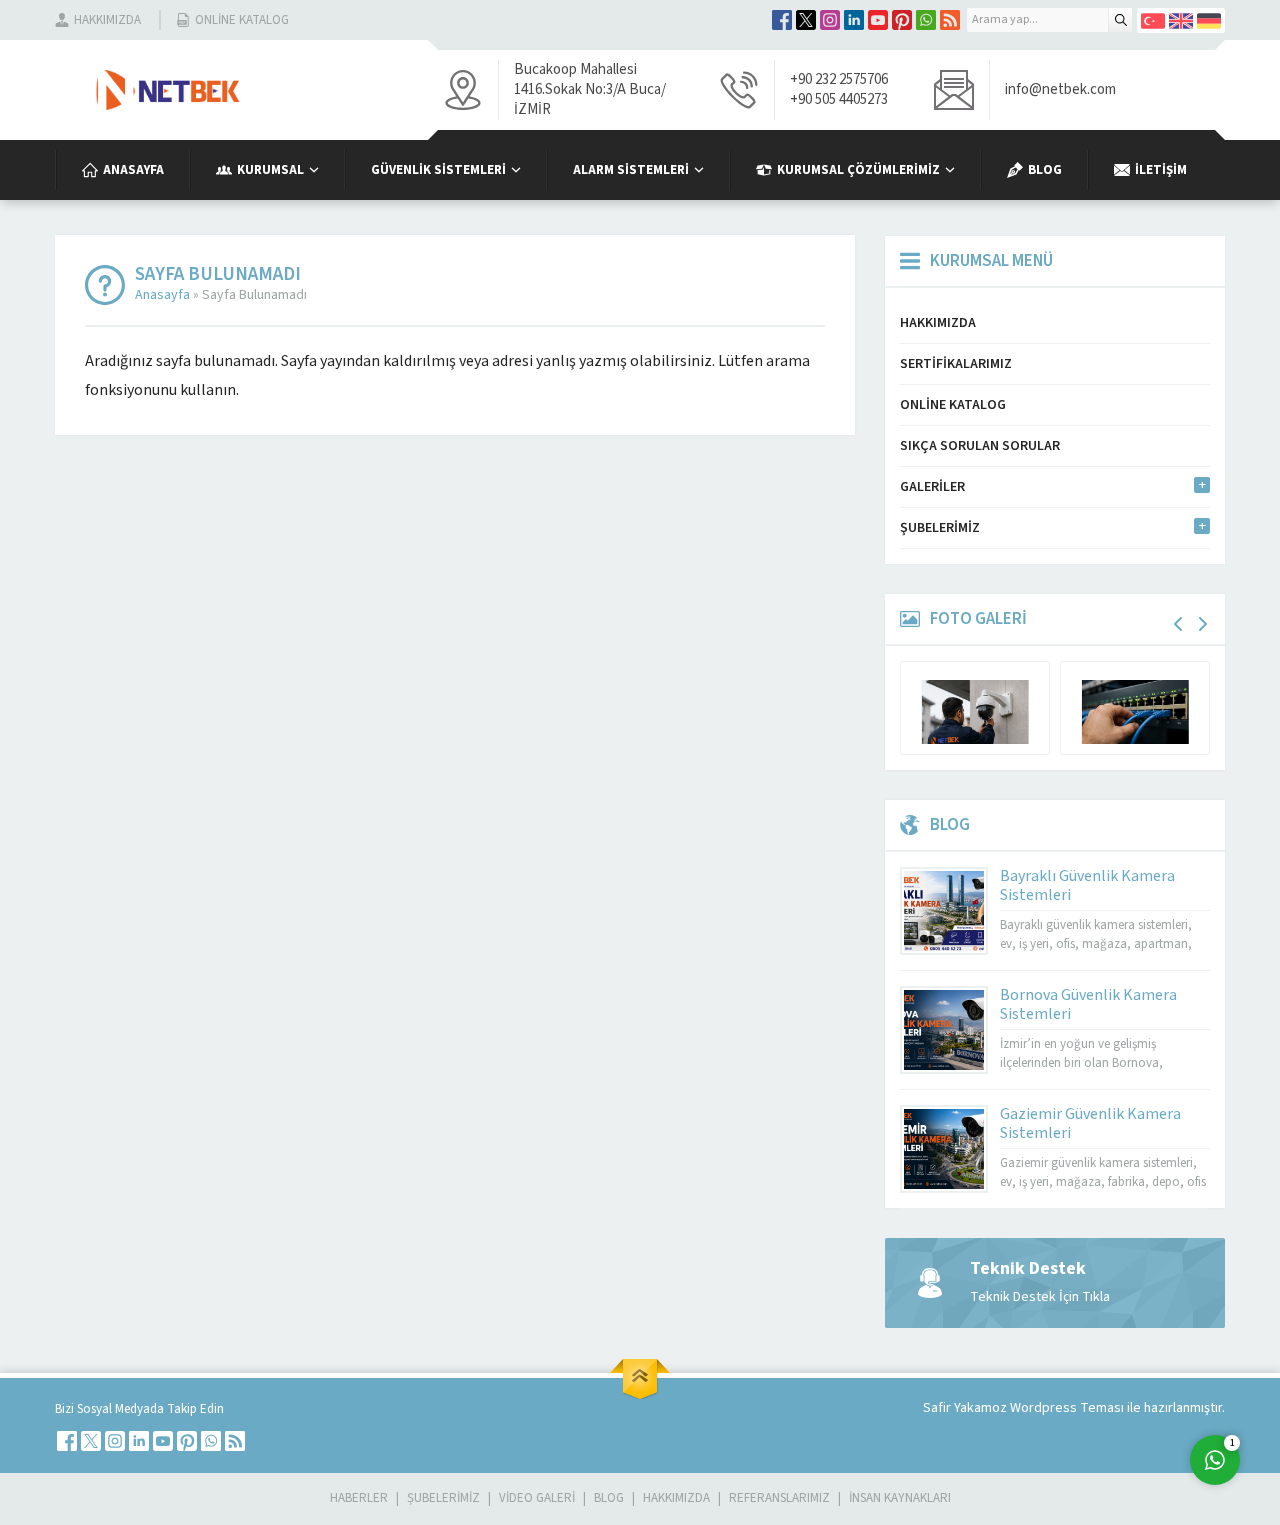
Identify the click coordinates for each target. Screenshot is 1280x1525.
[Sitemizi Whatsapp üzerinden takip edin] (926, 20)
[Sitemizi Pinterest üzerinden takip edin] (902, 20)
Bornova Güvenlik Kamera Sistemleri (1088, 1004)
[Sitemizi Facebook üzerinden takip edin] (782, 20)
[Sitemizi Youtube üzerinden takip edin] (878, 20)
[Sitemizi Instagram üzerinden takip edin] (830, 20)
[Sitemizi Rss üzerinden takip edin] (950, 20)
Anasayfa (162, 295)
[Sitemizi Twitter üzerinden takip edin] (806, 20)
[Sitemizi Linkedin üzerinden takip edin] (854, 20)
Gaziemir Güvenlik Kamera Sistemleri (1090, 1123)
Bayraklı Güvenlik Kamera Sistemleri (1087, 885)
